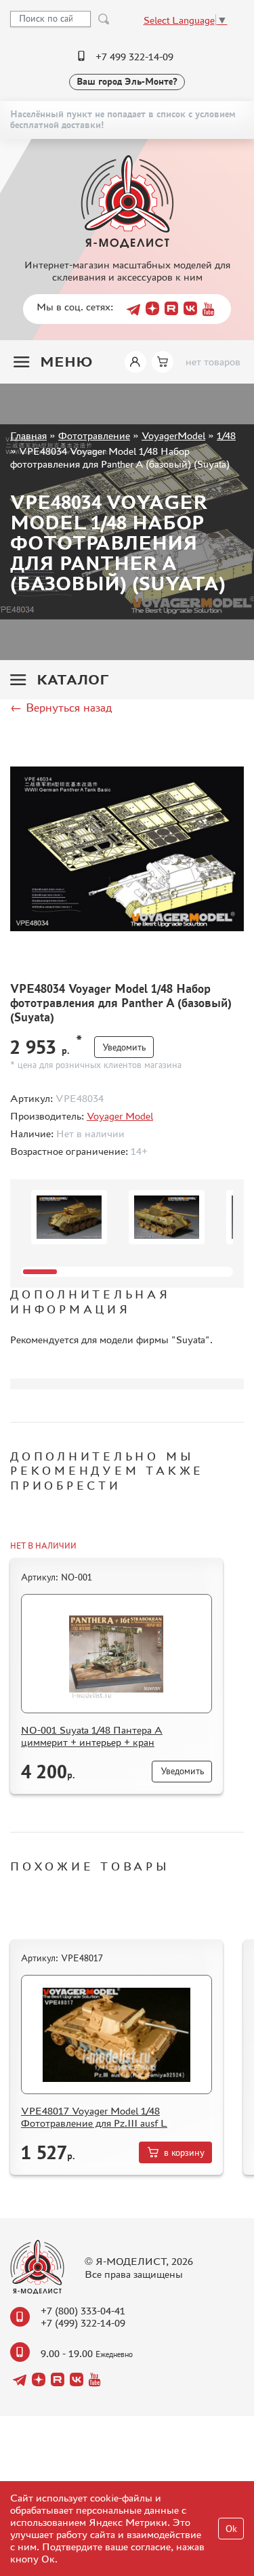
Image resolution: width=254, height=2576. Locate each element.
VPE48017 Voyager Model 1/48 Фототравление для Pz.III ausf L (94, 2117)
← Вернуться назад (61, 708)
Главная (28, 435)
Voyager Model (120, 1116)
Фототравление (94, 435)
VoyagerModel (173, 435)
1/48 (226, 435)
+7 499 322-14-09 (134, 57)
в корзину (184, 2153)
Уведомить (124, 1047)
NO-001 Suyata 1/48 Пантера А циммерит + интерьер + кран (92, 1736)
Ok (231, 2529)
